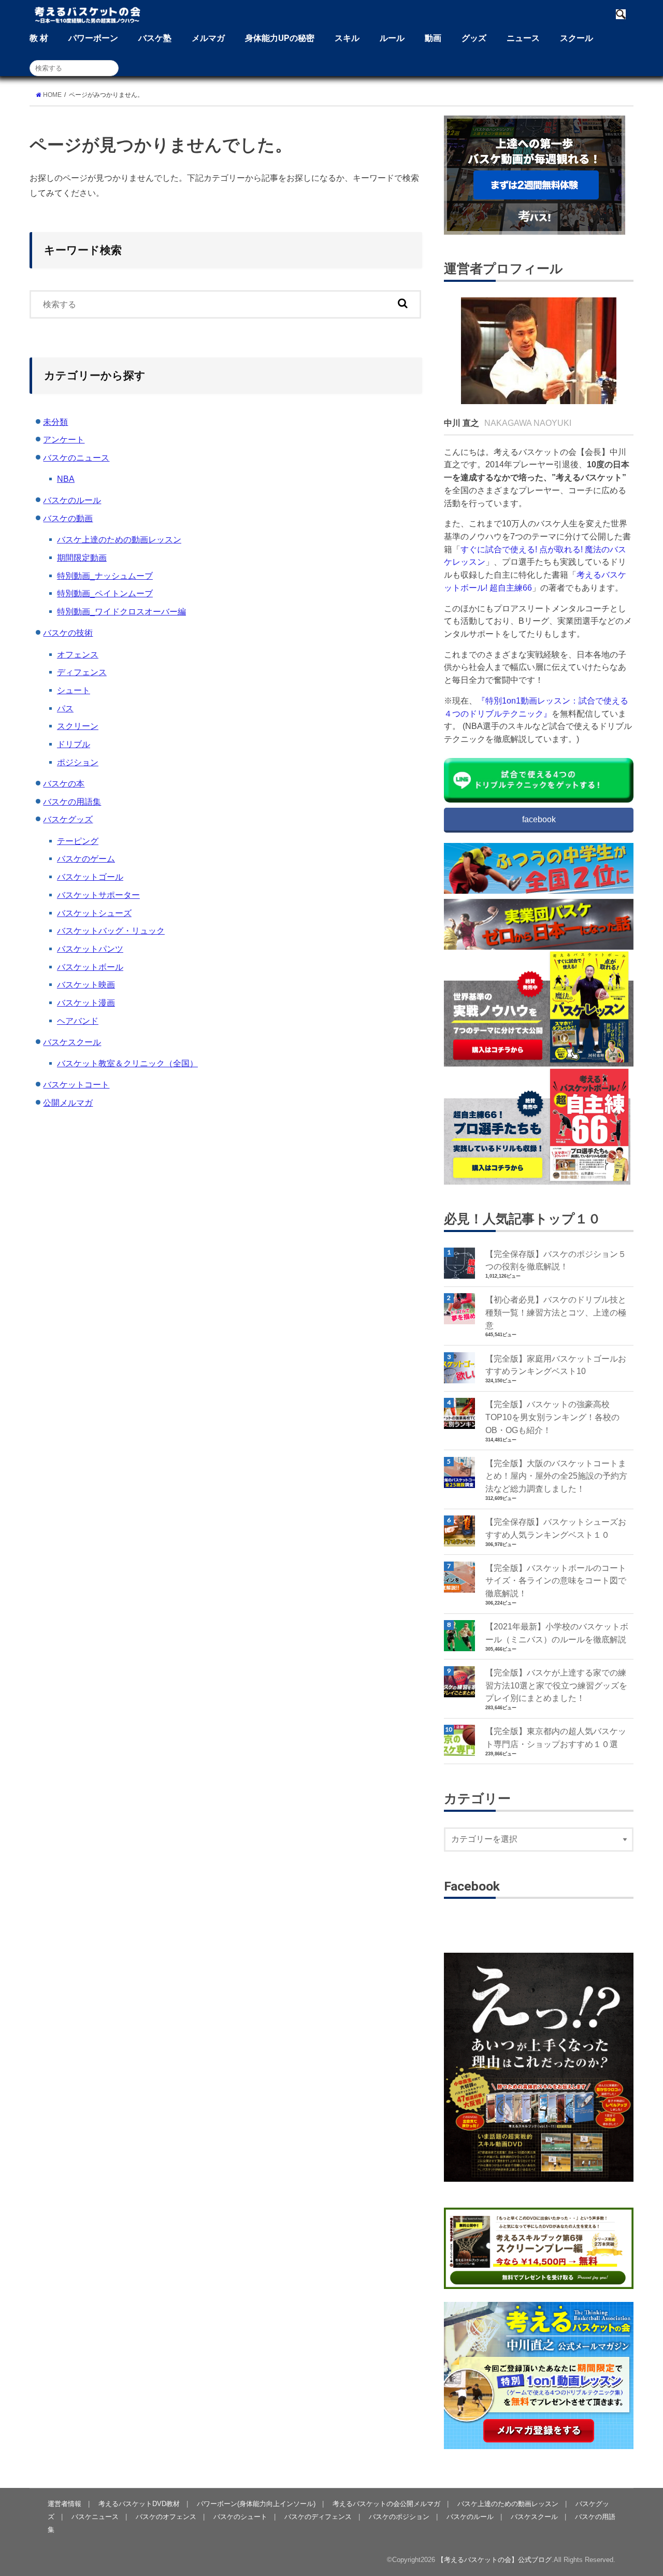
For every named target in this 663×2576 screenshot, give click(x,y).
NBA (66, 479)
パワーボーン (93, 38)
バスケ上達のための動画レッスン (119, 539)
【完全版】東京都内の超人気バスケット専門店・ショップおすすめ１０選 (556, 1737)
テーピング (78, 841)
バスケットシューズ (94, 913)
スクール (576, 38)
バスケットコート (76, 1084)
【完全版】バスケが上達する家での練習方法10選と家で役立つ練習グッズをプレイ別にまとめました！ (556, 1685)
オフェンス (78, 654)
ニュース (523, 38)
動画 (433, 38)
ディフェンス (82, 672)
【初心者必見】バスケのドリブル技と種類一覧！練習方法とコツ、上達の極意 (556, 1312)
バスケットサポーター (98, 895)
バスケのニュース (76, 457)
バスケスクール (72, 1042)
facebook (539, 819)
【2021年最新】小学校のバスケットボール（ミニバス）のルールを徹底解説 (557, 1633)
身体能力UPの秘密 (280, 38)
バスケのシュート (240, 2517)
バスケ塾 (155, 38)
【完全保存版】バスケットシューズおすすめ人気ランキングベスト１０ (556, 1528)
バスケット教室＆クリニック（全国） (127, 1063)
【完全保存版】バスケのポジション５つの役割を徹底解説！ (556, 1260)
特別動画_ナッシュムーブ (105, 576)
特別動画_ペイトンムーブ (105, 593)
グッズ (474, 38)
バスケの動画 (68, 518)
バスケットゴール (90, 877)
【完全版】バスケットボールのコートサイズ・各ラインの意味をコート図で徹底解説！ (556, 1580)
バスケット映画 (86, 984)
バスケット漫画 (86, 1003)
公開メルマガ (68, 1103)
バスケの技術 (68, 633)
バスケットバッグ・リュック (111, 931)
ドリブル (74, 744)
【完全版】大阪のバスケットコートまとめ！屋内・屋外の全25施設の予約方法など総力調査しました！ (556, 1476)
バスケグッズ (68, 819)
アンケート (64, 439)
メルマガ (208, 38)
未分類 (55, 422)
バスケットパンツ (90, 949)
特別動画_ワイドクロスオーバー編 (121, 611)
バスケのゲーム (86, 858)
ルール (392, 38)
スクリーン (78, 726)
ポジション (78, 762)
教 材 (39, 38)
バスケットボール (90, 967)
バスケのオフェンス (166, 2517)
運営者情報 (64, 2504)
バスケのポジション (399, 2517)
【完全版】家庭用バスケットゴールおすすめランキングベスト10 (556, 1365)
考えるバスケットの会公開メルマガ (386, 2504)
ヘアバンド (78, 1021)
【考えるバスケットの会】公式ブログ (494, 2560)
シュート (74, 690)
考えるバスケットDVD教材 (139, 2504)
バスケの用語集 (72, 802)
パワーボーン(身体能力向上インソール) (256, 2504)
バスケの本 (64, 783)
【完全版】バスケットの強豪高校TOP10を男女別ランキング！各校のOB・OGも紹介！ (552, 1417)
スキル (347, 38)
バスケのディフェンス (318, 2517)
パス (65, 708)
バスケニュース (95, 2517)
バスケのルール (72, 500)
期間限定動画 (82, 557)
